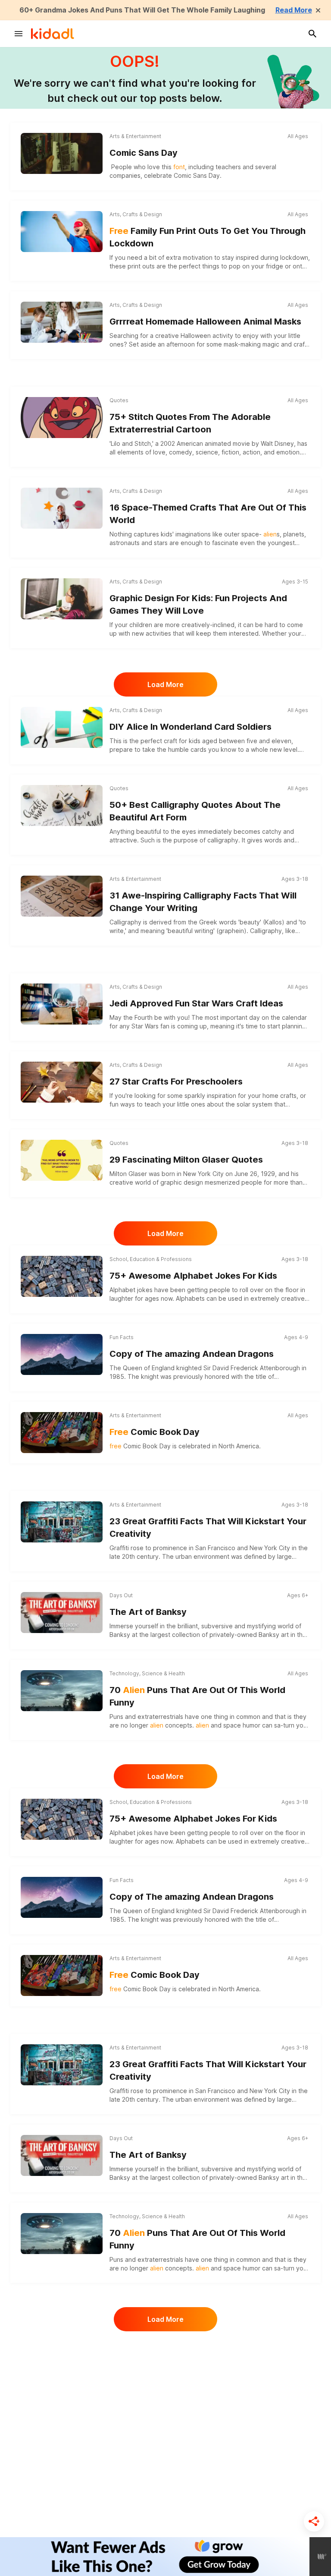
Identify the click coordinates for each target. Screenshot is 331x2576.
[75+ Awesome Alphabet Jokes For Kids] (62, 1276)
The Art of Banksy (148, 1612)
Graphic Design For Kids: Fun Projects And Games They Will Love (198, 604)
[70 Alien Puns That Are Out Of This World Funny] (62, 1691)
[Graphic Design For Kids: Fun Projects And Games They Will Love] (62, 599)
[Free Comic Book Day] (62, 1433)
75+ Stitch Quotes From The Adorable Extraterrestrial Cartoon (190, 423)
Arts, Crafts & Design (136, 214)
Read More (294, 10)
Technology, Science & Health (147, 1673)
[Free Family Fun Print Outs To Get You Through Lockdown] (62, 232)
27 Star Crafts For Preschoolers (176, 1081)
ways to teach (141, 1104)
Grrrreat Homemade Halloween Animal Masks (205, 322)
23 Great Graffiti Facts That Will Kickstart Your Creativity (208, 1528)
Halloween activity (207, 336)
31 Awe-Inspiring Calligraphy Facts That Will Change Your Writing (203, 902)
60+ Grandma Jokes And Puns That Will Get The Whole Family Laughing (142, 10)
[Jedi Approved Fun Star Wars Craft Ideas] (62, 1004)
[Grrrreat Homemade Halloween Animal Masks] (62, 322)
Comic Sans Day (144, 153)
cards (198, 749)
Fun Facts (122, 1337)
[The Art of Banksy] (62, 1613)
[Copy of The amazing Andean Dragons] (62, 1353)
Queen (133, 1368)
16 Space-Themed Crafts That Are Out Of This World (208, 514)
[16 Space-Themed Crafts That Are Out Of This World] (62, 508)
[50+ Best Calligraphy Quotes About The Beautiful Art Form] (62, 806)
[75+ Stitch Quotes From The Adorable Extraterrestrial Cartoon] (62, 418)
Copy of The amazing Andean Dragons (192, 1354)
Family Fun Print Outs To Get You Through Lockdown (208, 237)
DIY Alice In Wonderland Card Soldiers (190, 727)
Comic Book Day (155, 1432)
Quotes (119, 400)
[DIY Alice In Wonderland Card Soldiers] (62, 727)
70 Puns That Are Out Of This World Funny (197, 1696)
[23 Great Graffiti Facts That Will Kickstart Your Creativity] (62, 1522)
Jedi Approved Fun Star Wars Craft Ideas (196, 1003)
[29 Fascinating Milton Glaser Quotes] (62, 1160)
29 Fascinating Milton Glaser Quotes (186, 1160)
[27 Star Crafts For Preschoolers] (62, 1082)
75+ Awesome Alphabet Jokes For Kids (193, 1276)
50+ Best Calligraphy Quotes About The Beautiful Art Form (195, 811)
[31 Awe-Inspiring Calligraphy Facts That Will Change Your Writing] (62, 896)
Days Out (121, 1595)
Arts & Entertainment (135, 136)
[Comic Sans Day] (62, 153)
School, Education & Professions (151, 1259)
